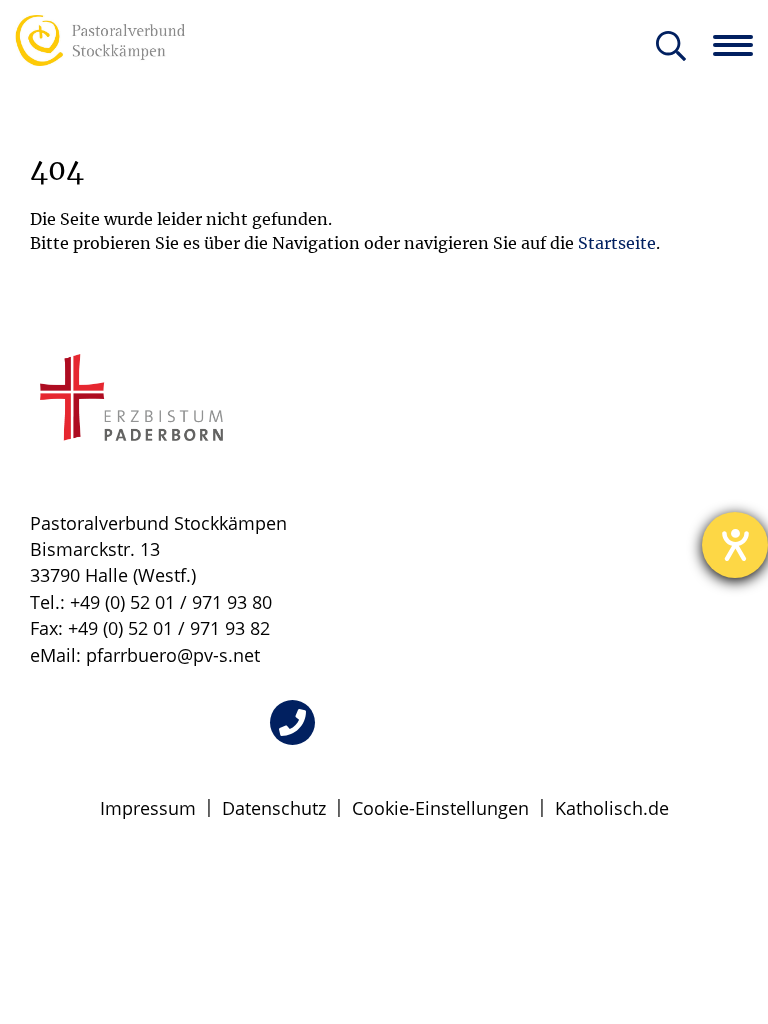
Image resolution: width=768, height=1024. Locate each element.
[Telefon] (292, 722)
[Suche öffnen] (671, 47)
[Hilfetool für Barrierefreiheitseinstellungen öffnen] (735, 545)
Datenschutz (274, 808)
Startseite (617, 243)
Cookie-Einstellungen (440, 808)
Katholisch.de (612, 808)
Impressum (148, 808)
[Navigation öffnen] (740, 45)
